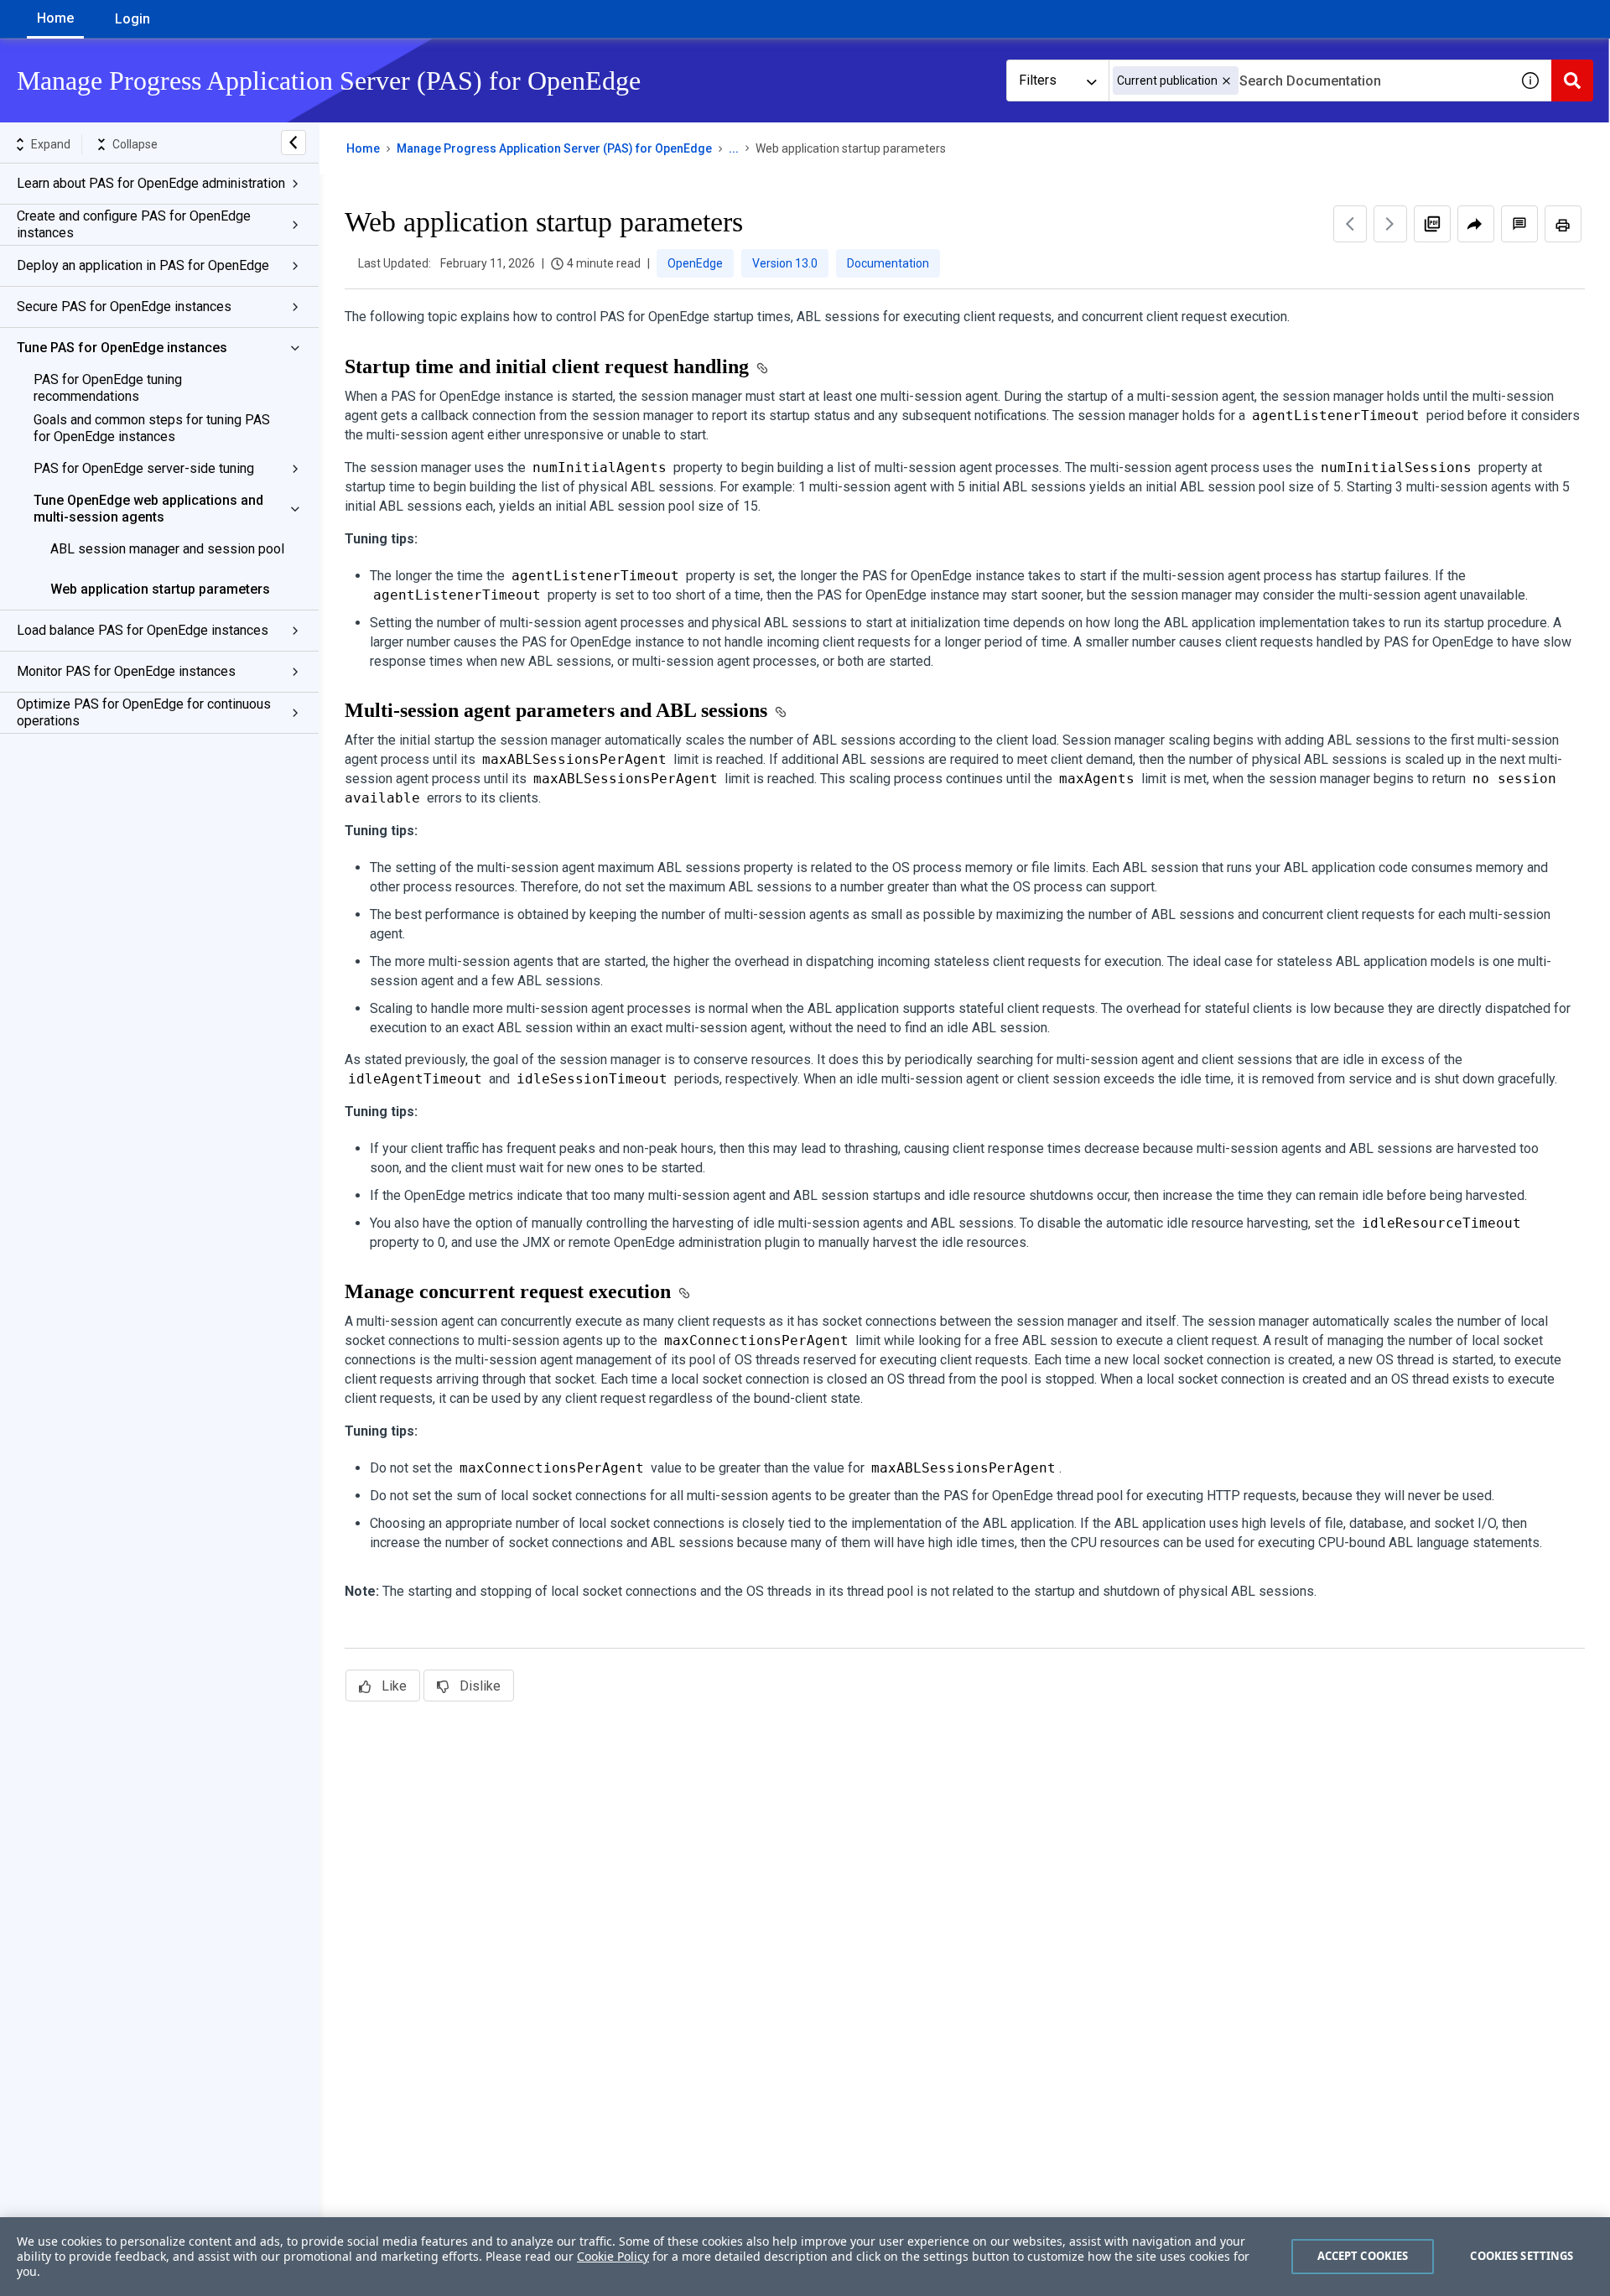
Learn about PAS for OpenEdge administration (151, 183)
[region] (805, 2257)
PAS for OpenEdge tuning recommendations (108, 388)
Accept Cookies (1363, 2256)
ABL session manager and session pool (167, 549)
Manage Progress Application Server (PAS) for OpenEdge (554, 148)
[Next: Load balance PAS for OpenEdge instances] (1390, 224)
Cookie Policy (613, 2256)
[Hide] (293, 143)
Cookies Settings (1522, 2256)
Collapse (135, 144)
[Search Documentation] (1572, 81)
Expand (51, 144)
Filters (1038, 80)
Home (55, 18)
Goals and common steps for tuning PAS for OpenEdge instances (152, 428)
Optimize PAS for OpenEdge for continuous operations (144, 712)
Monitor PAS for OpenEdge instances (126, 671)
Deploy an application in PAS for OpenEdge (143, 265)
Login (132, 19)
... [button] (734, 148)
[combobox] (1309, 81)
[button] (1226, 81)
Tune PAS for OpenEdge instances (122, 348)
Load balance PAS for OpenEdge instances (143, 630)
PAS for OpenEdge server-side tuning (144, 468)
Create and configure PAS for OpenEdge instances (134, 224)
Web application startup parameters (160, 589)
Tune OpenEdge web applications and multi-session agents (148, 509)
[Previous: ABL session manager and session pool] (1350, 224)
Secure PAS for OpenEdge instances (124, 306)
